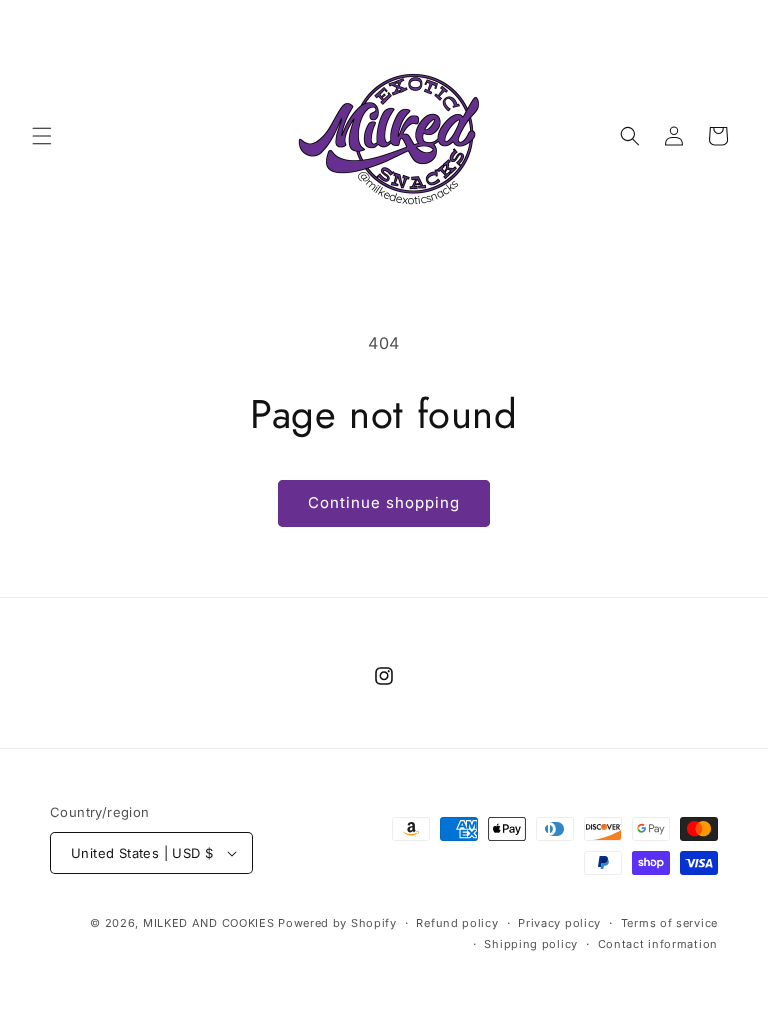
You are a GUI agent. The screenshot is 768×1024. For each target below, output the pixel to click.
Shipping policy (531, 944)
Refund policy (457, 923)
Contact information (658, 944)
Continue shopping (384, 502)
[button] (42, 136)
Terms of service (669, 923)
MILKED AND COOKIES (209, 923)
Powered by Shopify (337, 923)
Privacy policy (559, 923)
